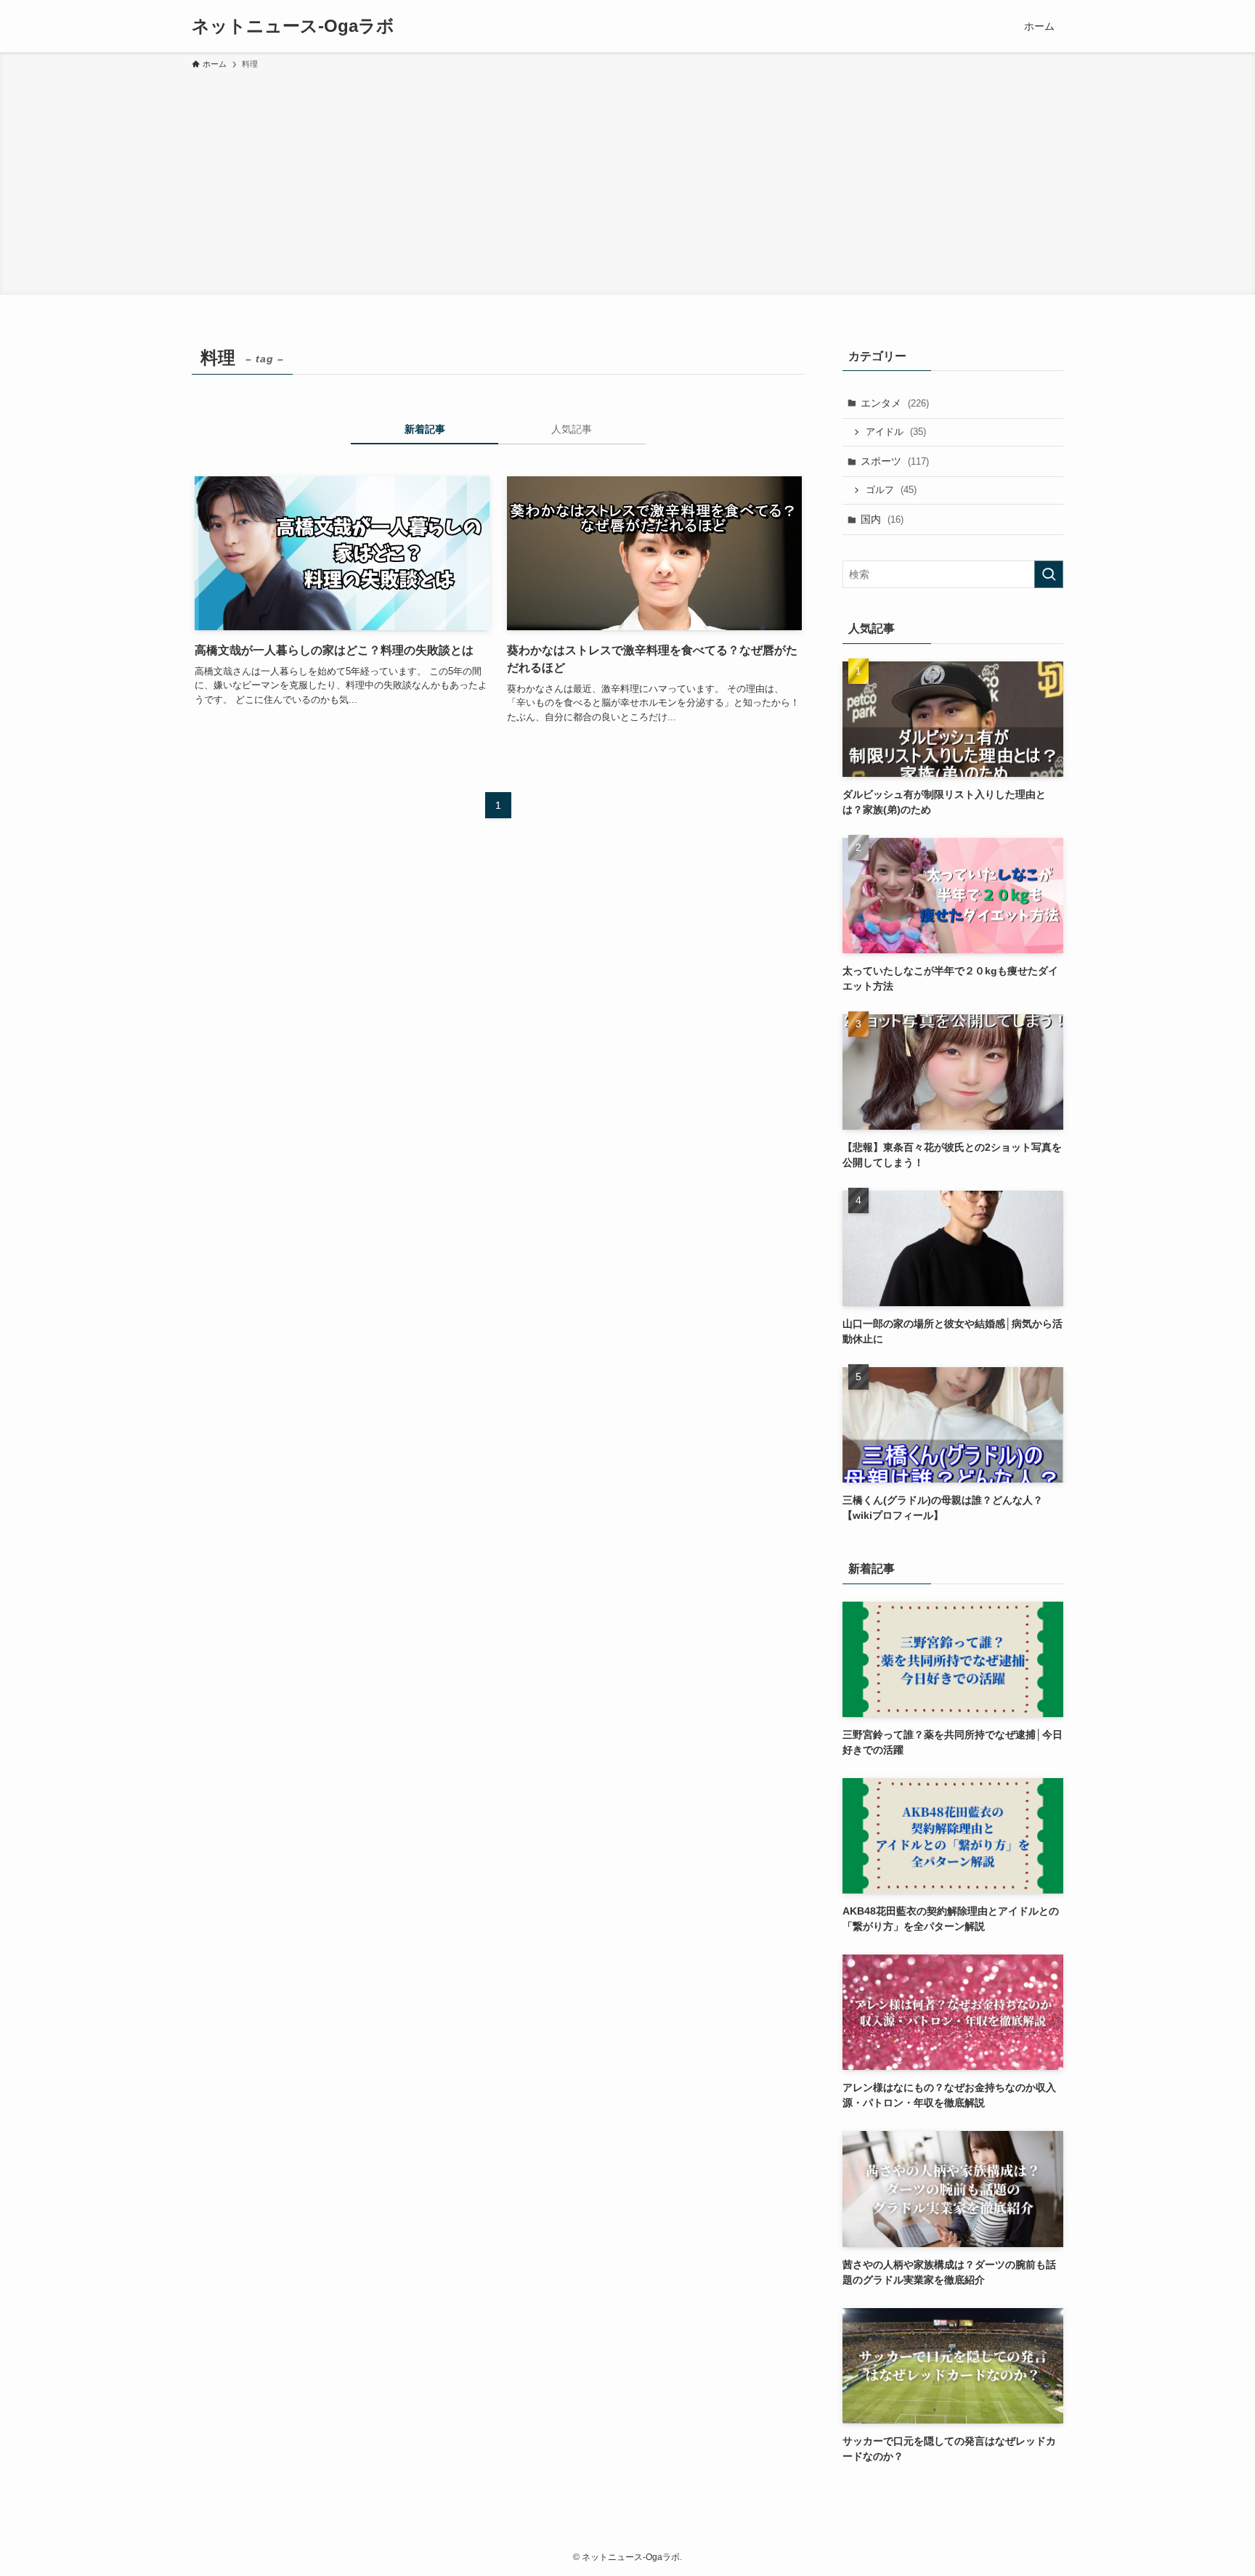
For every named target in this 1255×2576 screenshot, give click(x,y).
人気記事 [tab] (572, 429)
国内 (882, 519)
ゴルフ (891, 490)
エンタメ (895, 403)
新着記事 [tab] (425, 429)
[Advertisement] (627, 180)
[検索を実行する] (1049, 574)
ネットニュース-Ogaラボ (293, 26)
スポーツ (895, 461)
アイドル (896, 432)
